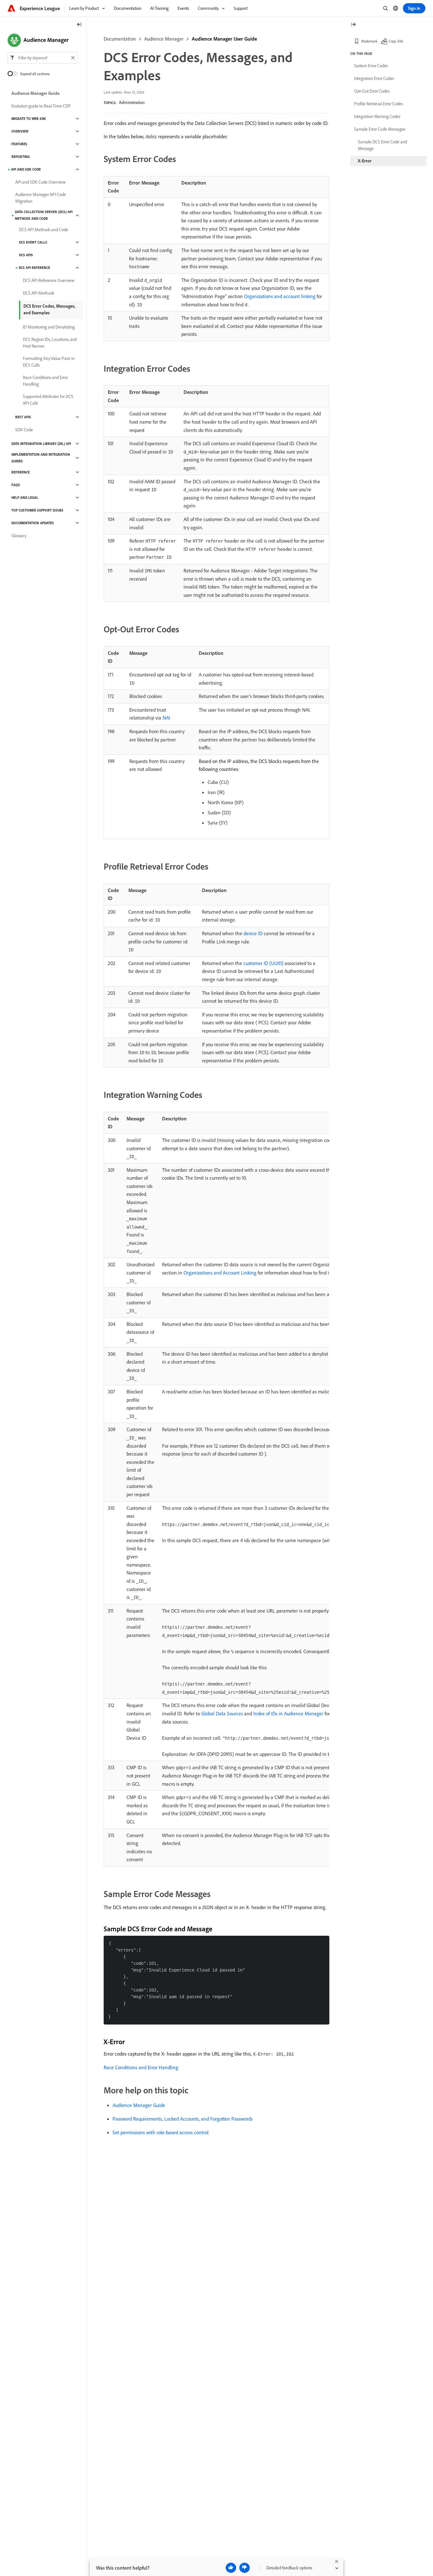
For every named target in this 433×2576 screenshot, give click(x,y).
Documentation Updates (33, 523)
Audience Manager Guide (139, 2105)
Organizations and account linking (280, 296)
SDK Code (24, 430)
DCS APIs (26, 255)
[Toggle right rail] (353, 25)
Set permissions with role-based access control (161, 2132)
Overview (20, 131)
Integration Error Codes (374, 78)
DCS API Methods (39, 293)
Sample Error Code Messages (380, 129)
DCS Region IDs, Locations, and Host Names (50, 343)
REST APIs (23, 417)
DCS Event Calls (33, 242)
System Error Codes (371, 66)
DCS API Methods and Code (44, 230)
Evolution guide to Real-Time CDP (41, 106)
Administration (132, 102)
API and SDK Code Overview (40, 182)
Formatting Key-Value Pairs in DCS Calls (49, 362)
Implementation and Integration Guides (41, 458)
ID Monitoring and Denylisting (49, 327)
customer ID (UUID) (263, 963)
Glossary (19, 536)
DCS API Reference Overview (49, 280)
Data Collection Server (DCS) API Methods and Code (44, 215)
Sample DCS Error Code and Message (382, 145)
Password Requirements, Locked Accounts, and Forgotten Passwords (183, 2119)
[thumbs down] (245, 2568)
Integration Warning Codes (377, 116)
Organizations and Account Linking (220, 1273)
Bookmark (369, 41)
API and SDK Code (26, 169)
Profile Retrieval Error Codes (378, 104)
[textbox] (43, 58)
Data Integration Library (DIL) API (41, 444)
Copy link (396, 41)
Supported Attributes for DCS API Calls (48, 400)
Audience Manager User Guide (224, 39)
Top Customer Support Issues (37, 510)
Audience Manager (164, 39)
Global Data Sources (222, 1713)
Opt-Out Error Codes (372, 91)
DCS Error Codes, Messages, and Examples (49, 309)
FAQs (16, 485)
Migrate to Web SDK (29, 119)
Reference (21, 472)
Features (19, 144)
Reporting (21, 157)
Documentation (120, 39)
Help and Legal (25, 498)
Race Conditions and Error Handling (141, 2067)
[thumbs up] (231, 2568)
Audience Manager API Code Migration (41, 198)
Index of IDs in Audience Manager (288, 1713)
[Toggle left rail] (79, 25)
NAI (166, 718)
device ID (253, 933)
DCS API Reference (34, 268)
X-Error (365, 161)
